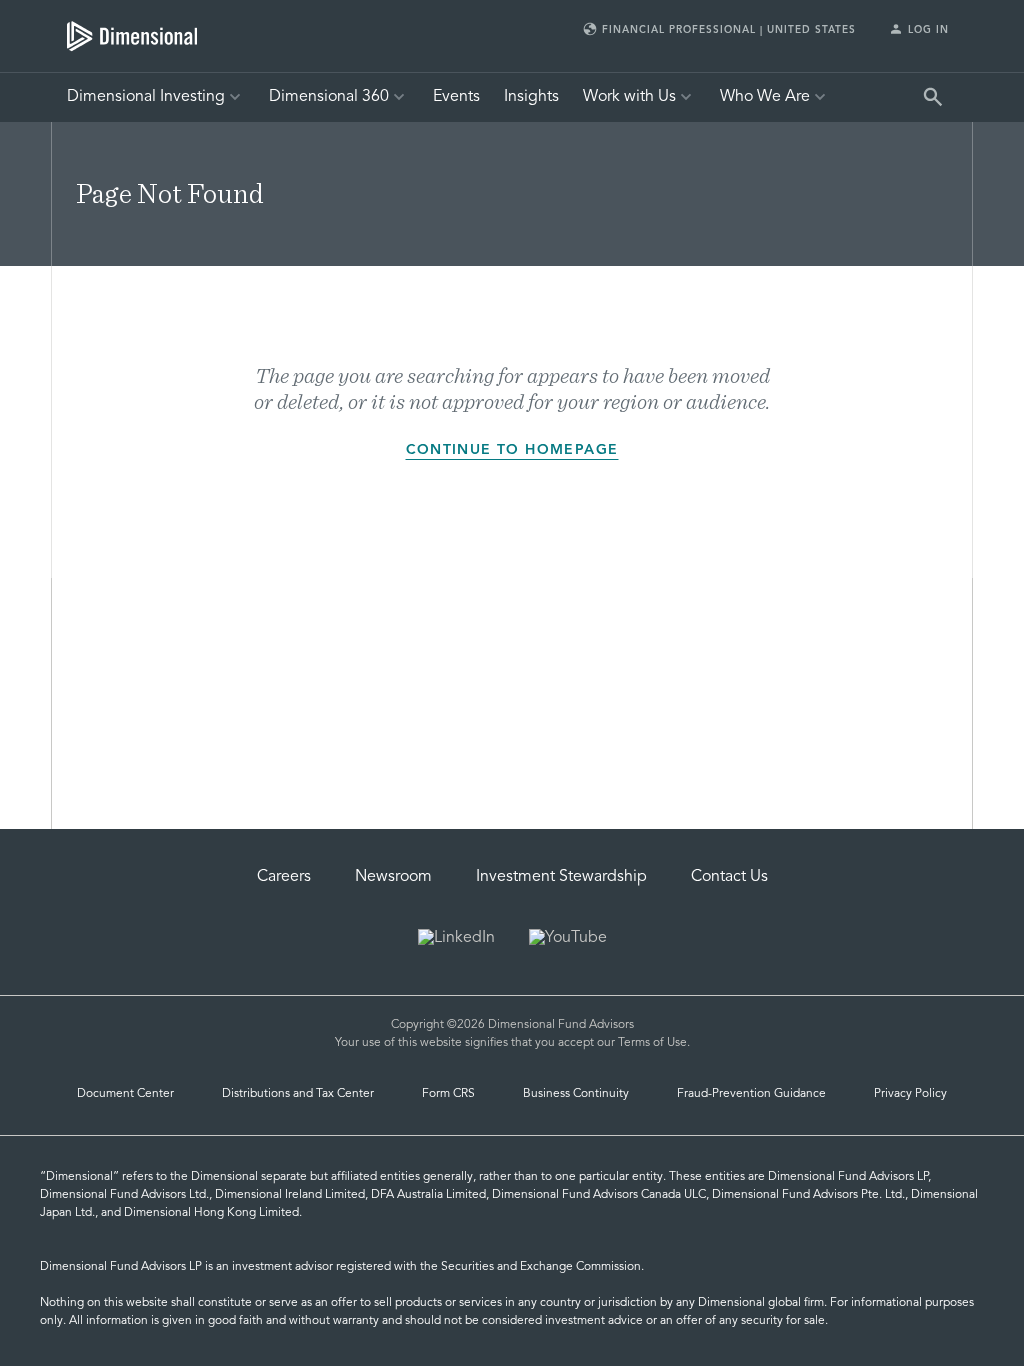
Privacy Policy (910, 1094)
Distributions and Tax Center (298, 1094)
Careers (284, 877)
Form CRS (448, 1094)
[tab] (132, 36)
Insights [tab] (531, 97)
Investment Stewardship (561, 877)
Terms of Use (652, 1043)
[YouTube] (568, 940)
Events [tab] (456, 97)
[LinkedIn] (456, 940)
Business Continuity (576, 1094)
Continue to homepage (512, 450)
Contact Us (729, 877)
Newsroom (393, 877)
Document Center (125, 1094)
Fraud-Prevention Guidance (751, 1094)
